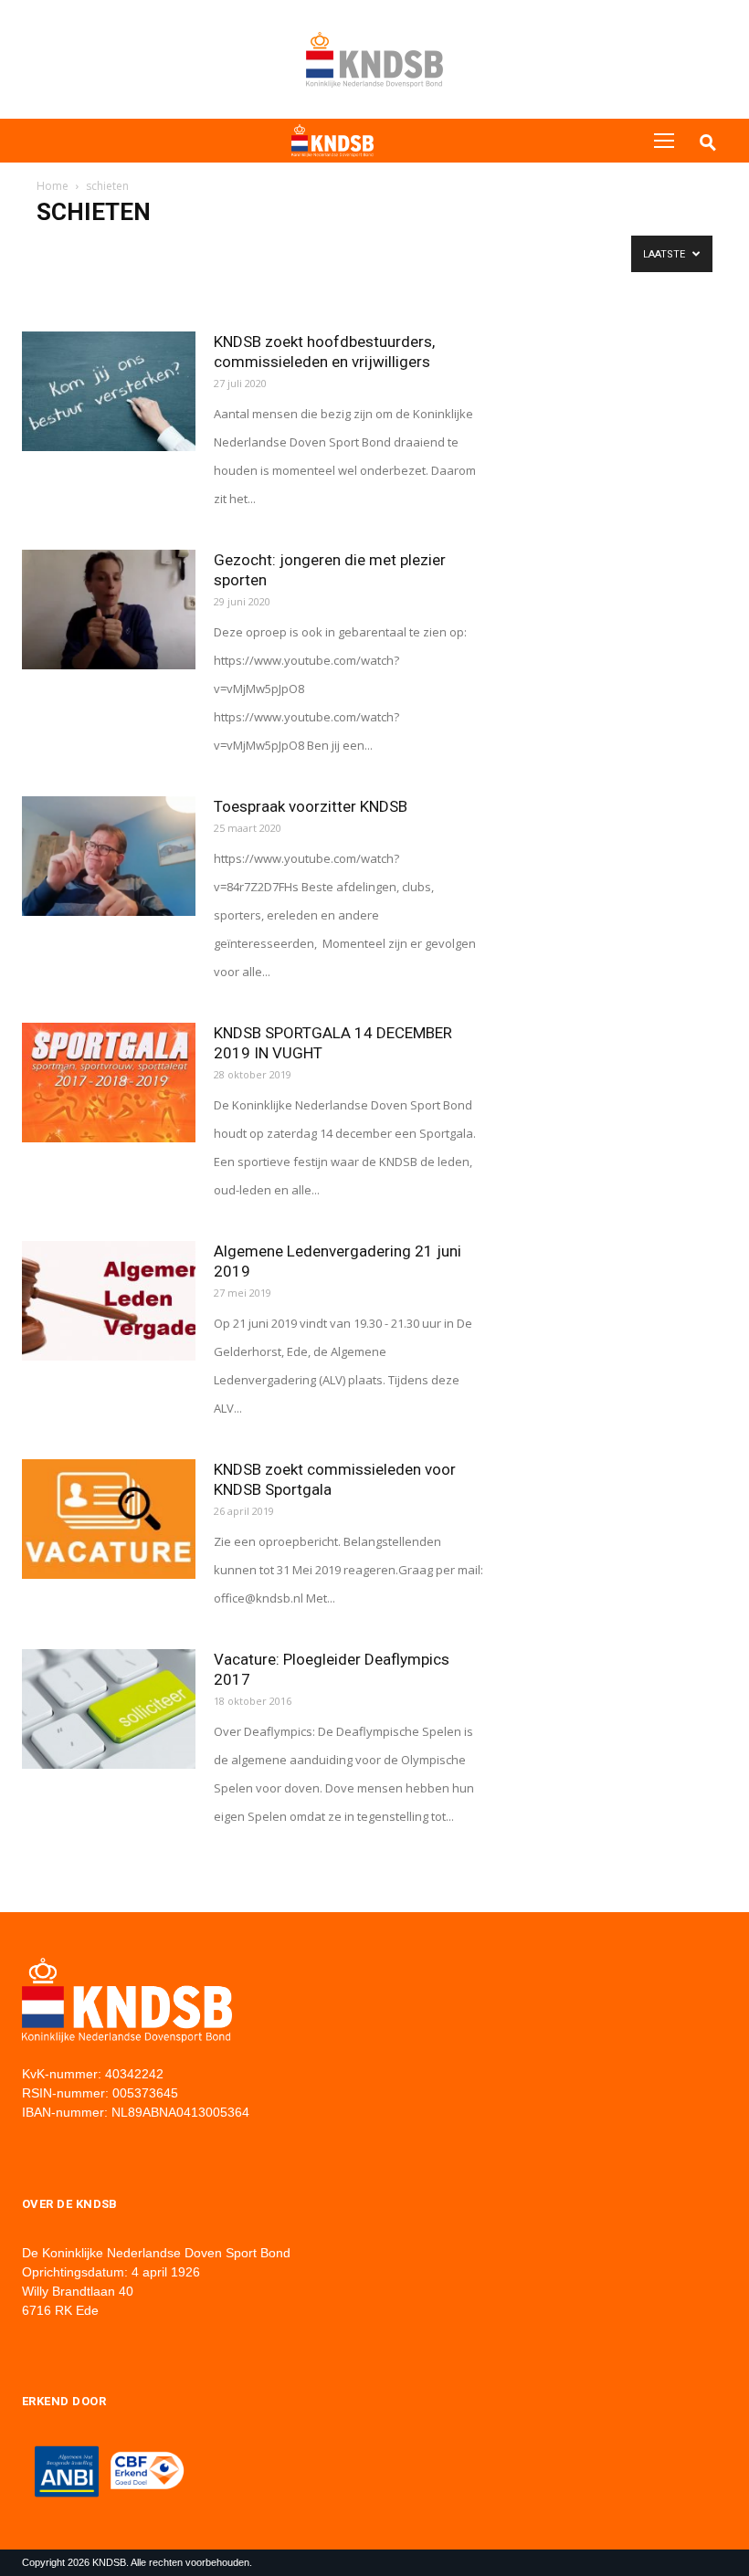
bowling (242, 249)
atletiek (62, 249)
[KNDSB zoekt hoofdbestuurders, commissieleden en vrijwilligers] (109, 391)
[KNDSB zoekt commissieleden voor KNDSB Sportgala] (109, 1519)
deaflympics (310, 249)
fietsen (374, 249)
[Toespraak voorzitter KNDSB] (109, 856)
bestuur (185, 249)
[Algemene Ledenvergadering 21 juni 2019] (109, 1301)
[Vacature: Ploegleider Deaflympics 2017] (109, 1709)
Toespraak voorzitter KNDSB (311, 806)
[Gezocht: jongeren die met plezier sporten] (109, 610)
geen (468, 249)
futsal (423, 249)
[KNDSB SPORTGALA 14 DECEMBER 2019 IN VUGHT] (109, 1083)
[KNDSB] (332, 141)
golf (509, 249)
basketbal (123, 249)
